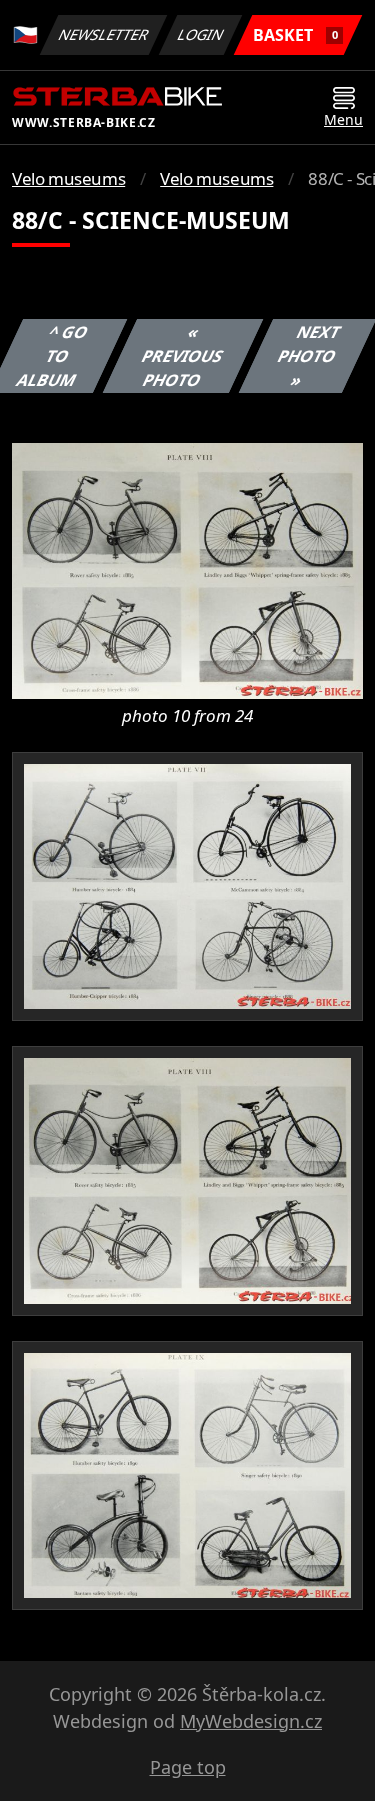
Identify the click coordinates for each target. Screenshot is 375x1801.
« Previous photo (183, 356)
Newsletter (104, 34)
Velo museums (68, 178)
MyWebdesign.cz (251, 1721)
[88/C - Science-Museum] (187, 569)
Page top (188, 1767)
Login (201, 34)
